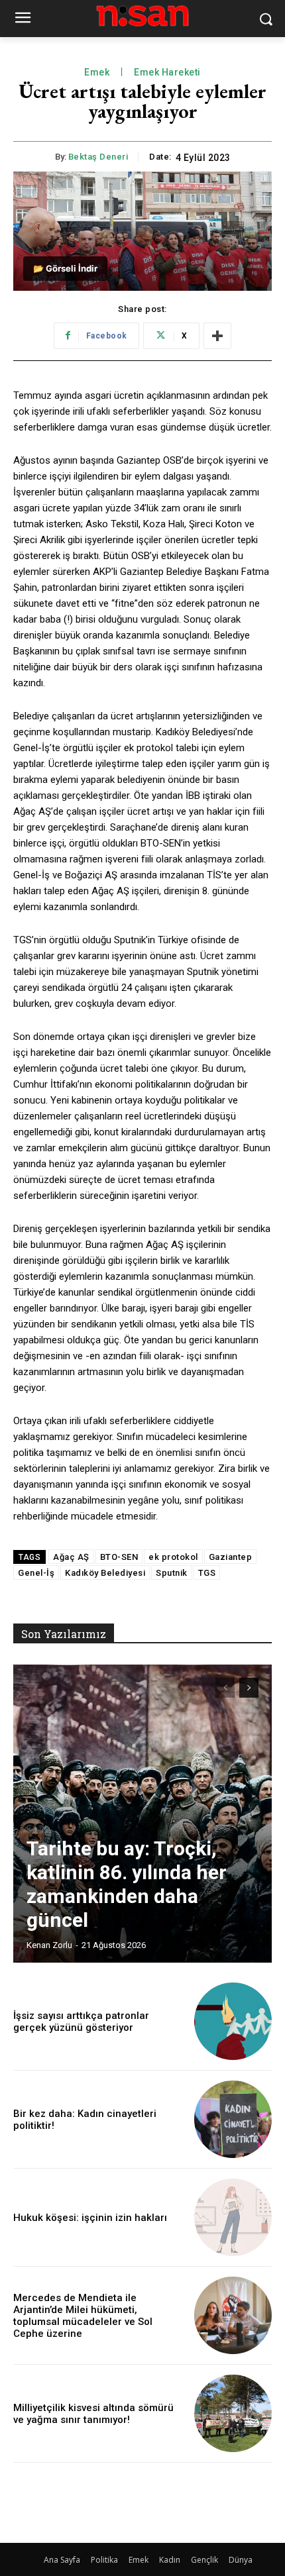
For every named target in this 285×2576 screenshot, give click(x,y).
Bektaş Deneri (98, 157)
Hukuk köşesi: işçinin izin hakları (90, 2218)
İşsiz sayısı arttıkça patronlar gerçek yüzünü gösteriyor (81, 2022)
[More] (217, 336)
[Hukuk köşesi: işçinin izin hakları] (233, 2217)
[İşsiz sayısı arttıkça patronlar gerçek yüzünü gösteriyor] (233, 2021)
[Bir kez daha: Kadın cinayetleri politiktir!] (233, 2119)
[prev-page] (225, 1688)
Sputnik (172, 1573)
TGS (207, 1573)
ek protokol (173, 1557)
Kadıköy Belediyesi (105, 1573)
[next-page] (249, 1688)
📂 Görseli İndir (65, 268)
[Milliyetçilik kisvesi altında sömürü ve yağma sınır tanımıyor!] (233, 2413)
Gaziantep (231, 1557)
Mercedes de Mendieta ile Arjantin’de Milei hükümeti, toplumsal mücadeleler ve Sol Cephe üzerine (83, 2316)
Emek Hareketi (167, 72)
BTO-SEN (119, 1557)
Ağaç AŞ (71, 1557)
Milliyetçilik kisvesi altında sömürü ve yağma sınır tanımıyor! (93, 2414)
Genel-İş (36, 1573)
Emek (97, 72)
